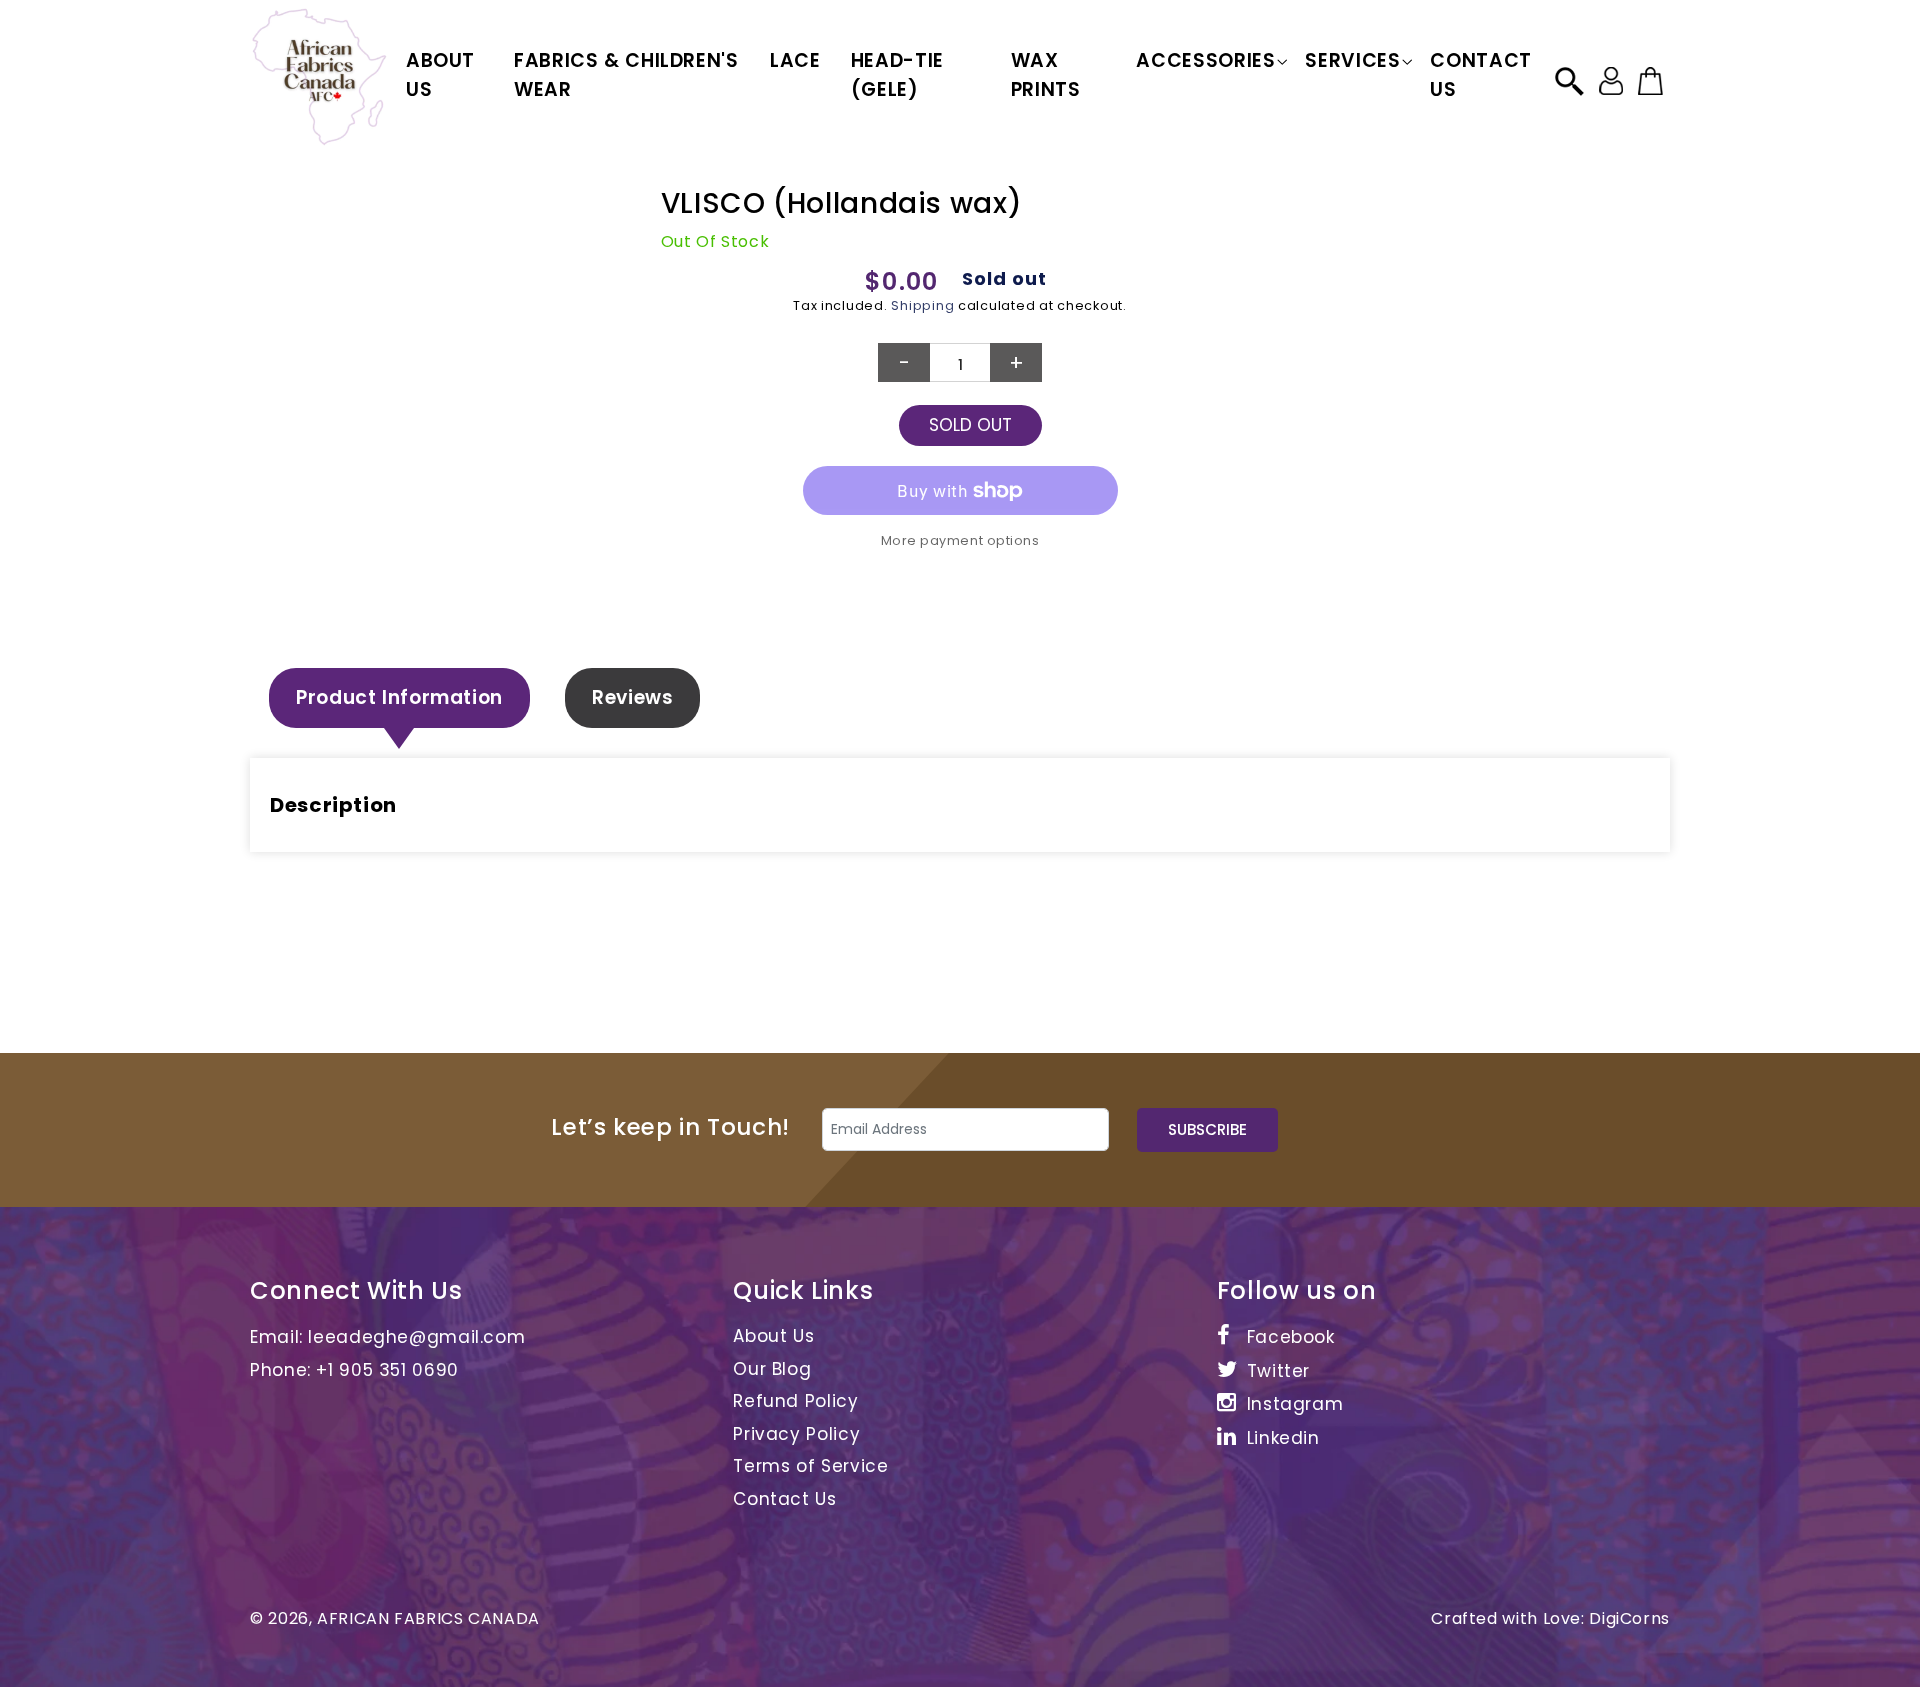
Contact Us (1480, 75)
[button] (1205, 61)
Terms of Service (810, 1466)
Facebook (1291, 1337)
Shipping (922, 305)
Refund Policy (795, 1401)
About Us (440, 75)
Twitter (1278, 1371)
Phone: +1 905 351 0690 (354, 1370)
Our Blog (772, 1369)
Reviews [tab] (632, 697)
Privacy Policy (796, 1434)
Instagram (1295, 1404)
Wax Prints (1046, 75)
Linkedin (1283, 1438)
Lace (795, 60)
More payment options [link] (960, 540)
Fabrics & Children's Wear (626, 75)
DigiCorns (1629, 1618)
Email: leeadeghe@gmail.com (387, 1337)
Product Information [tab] (399, 697)
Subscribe (1207, 1129)
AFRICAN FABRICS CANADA (428, 1618)
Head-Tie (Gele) (897, 75)
